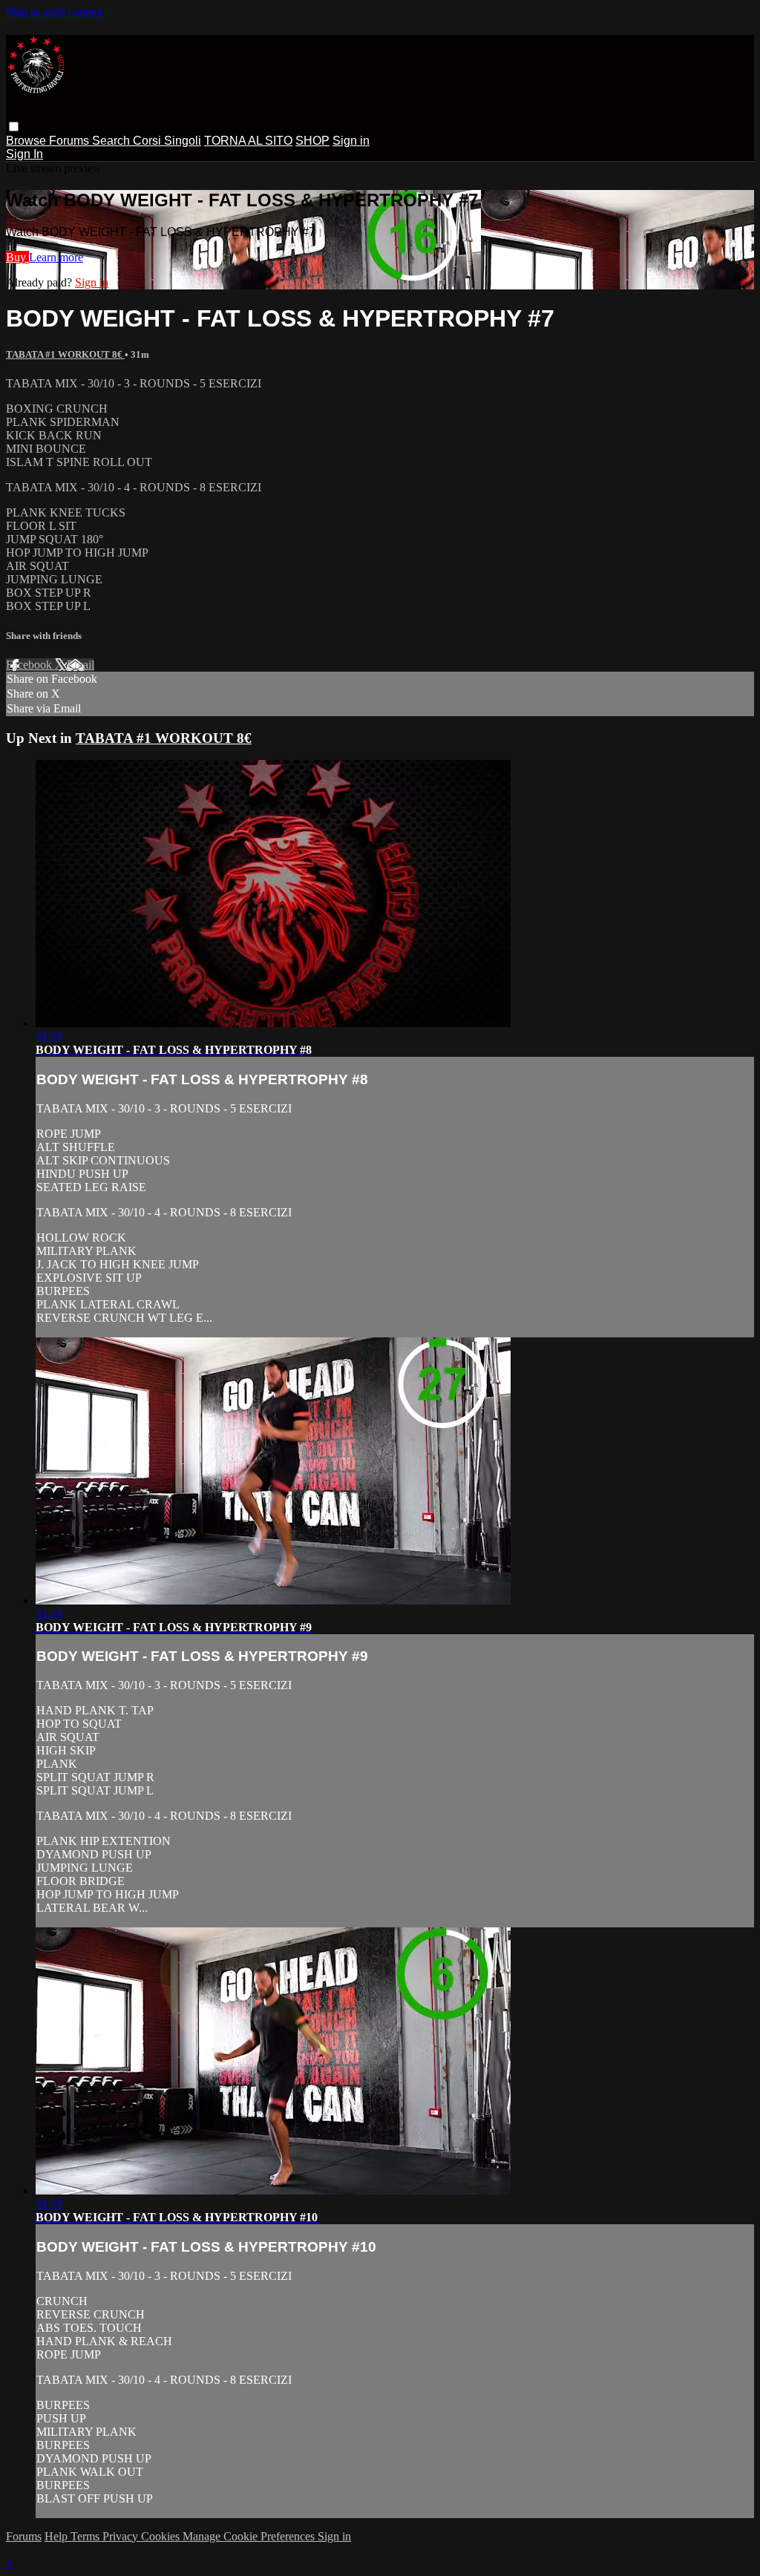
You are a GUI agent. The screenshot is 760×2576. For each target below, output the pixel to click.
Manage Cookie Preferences (250, 2536)
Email (81, 665)
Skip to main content (54, 12)
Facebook (30, 665)
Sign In (24, 154)
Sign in (351, 141)
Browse (27, 141)
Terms (86, 2536)
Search (112, 141)
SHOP (312, 141)
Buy (17, 257)
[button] (14, 127)
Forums (71, 141)
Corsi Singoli (167, 141)
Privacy (122, 2536)
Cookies (162, 2536)
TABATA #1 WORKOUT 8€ (65, 354)
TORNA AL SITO (248, 141)
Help (58, 2536)
